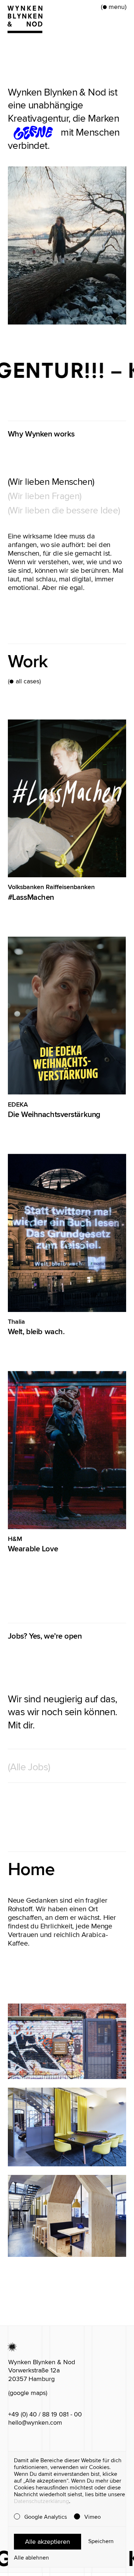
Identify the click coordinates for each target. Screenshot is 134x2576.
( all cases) (24, 681)
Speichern (101, 2541)
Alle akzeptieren (48, 2542)
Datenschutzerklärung (41, 2501)
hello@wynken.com (35, 2423)
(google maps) (28, 2393)
